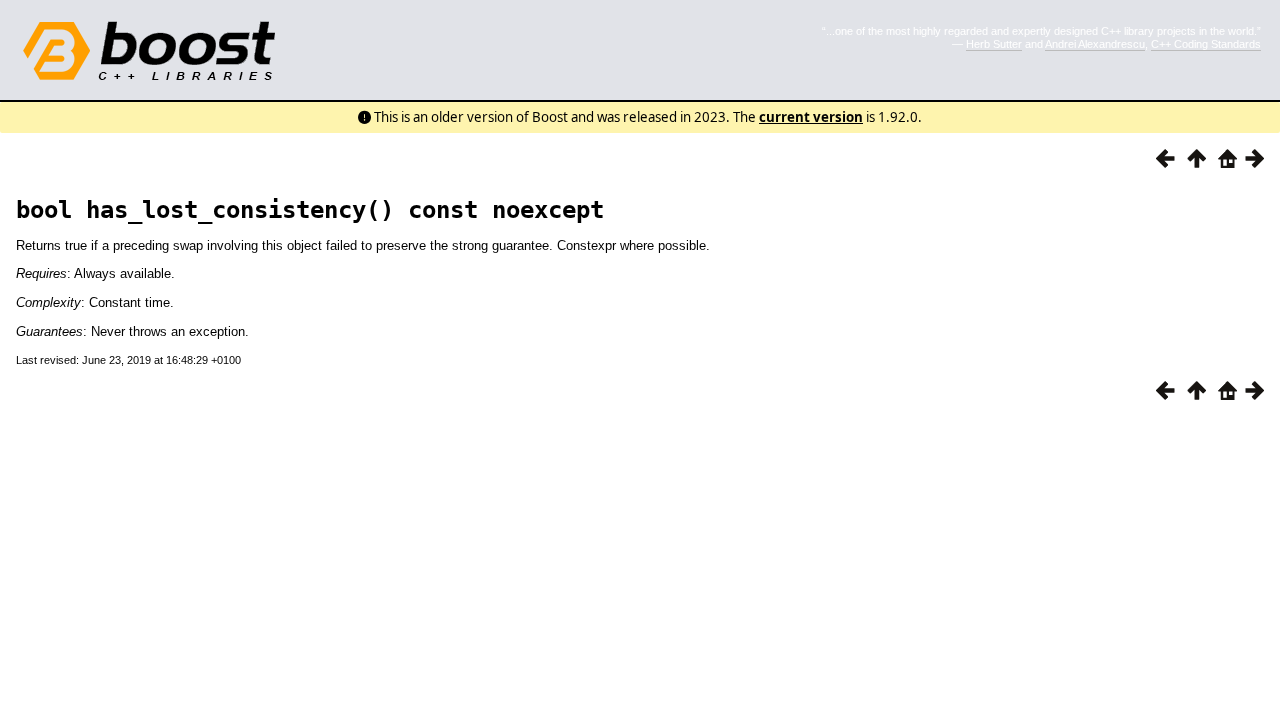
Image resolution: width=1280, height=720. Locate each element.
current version (811, 117)
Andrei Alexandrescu (1095, 44)
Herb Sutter (994, 44)
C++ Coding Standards (1206, 44)
